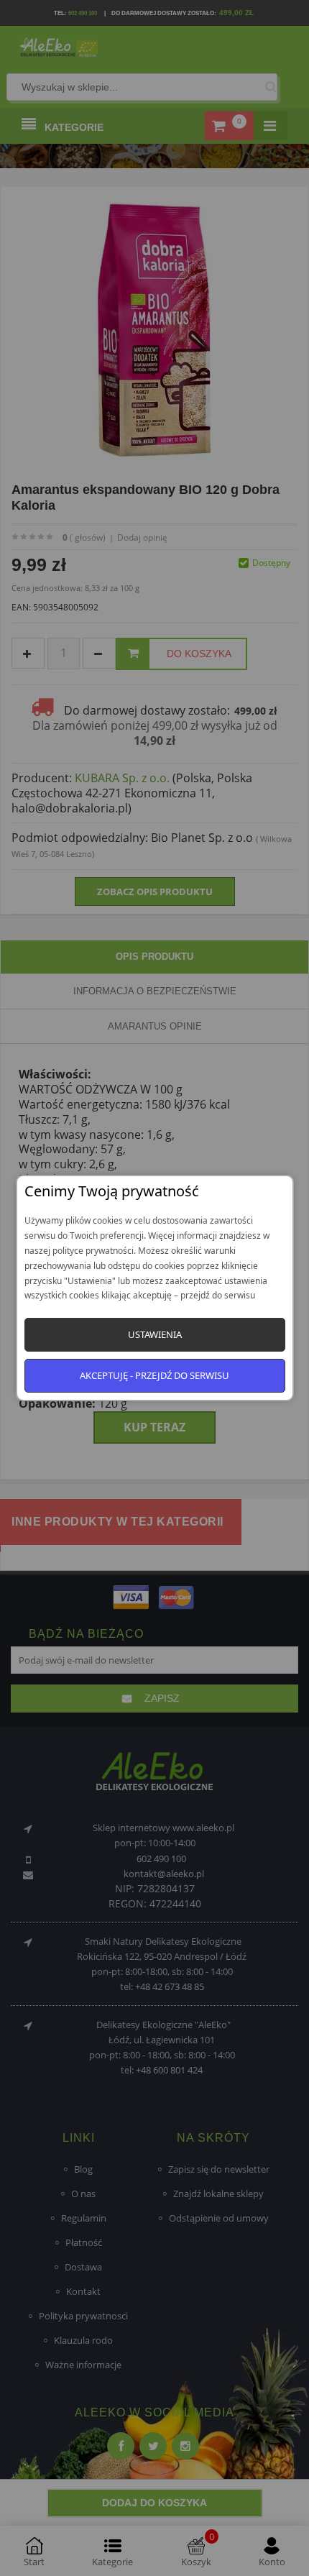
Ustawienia (155, 1334)
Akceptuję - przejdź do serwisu (154, 1375)
